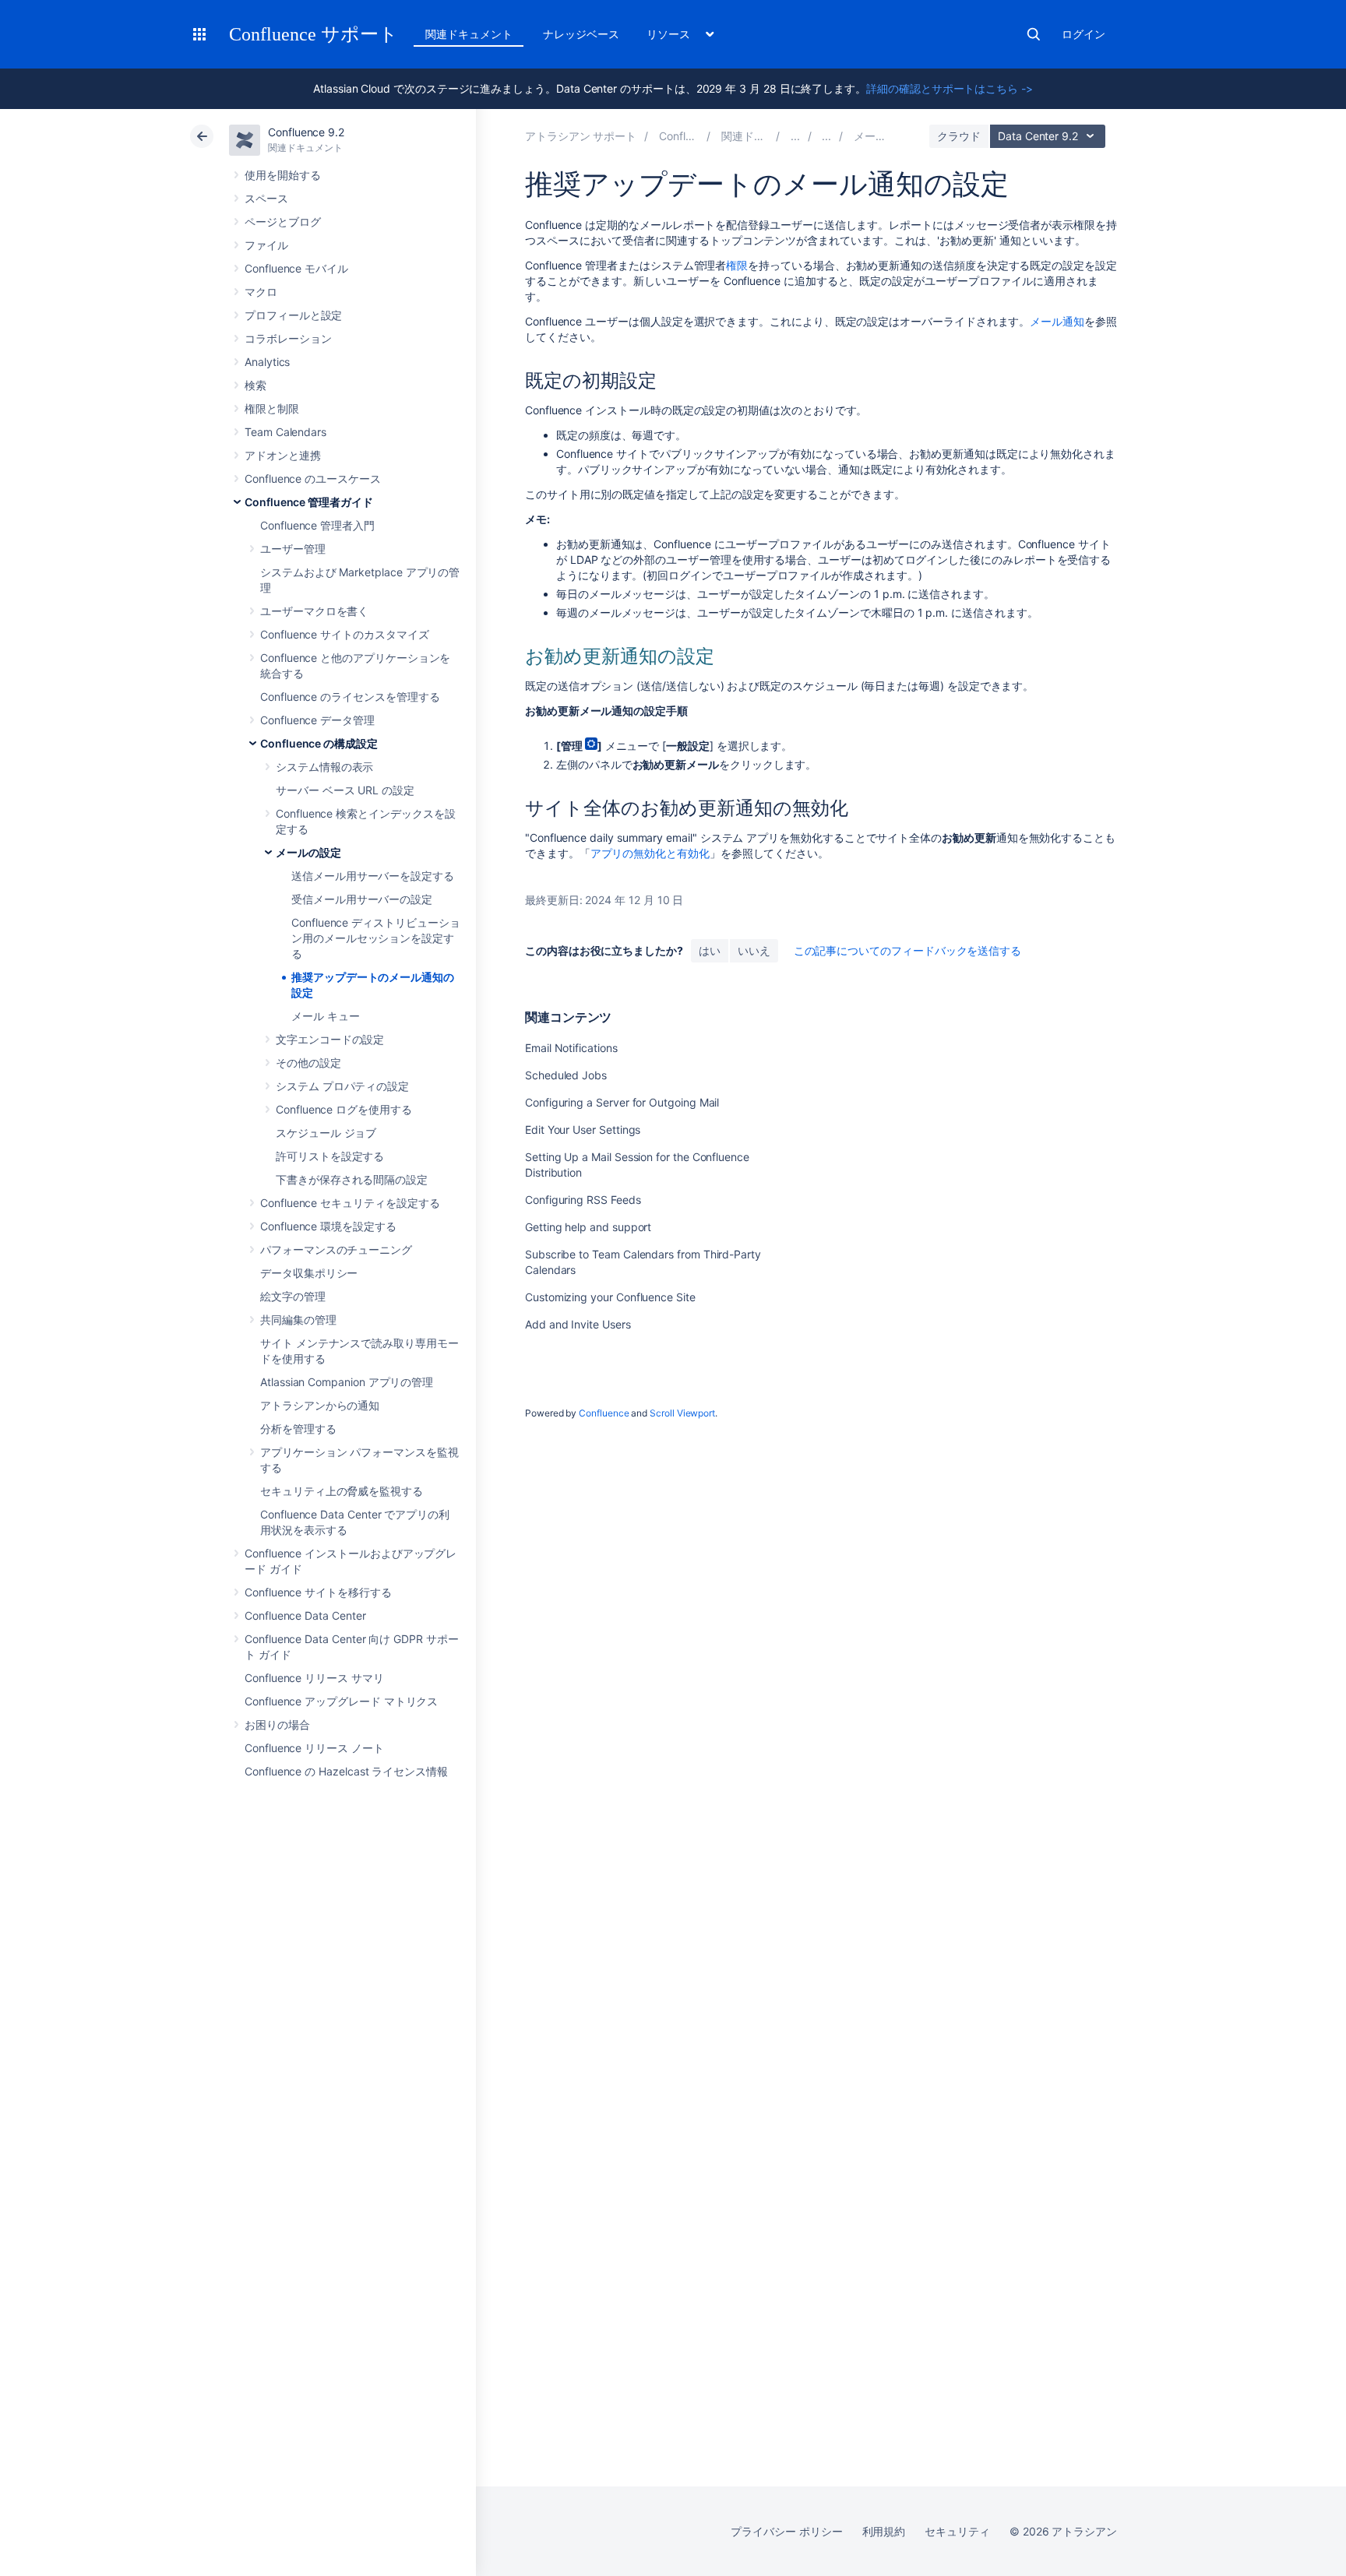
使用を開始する (283, 175)
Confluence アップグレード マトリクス (341, 1701)
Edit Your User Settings (583, 1130)
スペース (266, 198)
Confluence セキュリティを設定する (350, 1203)
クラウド (959, 136)
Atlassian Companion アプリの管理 (347, 1382)
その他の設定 (308, 1063)
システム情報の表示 (324, 767)
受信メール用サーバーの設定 (362, 899)
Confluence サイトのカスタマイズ (345, 634)
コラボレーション (288, 338)
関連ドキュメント (469, 34)
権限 (737, 265)
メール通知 (1057, 321)
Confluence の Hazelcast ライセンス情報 (346, 1771)
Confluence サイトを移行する (318, 1592)
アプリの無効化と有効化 (650, 853)
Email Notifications (571, 1048)
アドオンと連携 (283, 455)
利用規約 (884, 2531)
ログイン (1083, 34)
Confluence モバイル (296, 268)
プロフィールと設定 (293, 315)
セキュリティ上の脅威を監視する (342, 1491)
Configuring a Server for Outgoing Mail (622, 1102)
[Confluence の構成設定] (826, 136)
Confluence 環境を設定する (328, 1226)
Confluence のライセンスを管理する (350, 697)
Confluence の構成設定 (319, 743)
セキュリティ (957, 2531)
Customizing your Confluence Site (610, 1297)
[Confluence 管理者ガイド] (795, 136)
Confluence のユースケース (313, 479)
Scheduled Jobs (566, 1075)
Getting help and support (588, 1227)
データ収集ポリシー (309, 1273)
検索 (1034, 34)
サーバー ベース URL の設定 (345, 790)
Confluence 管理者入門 (317, 525)
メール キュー (326, 1016)
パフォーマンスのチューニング (336, 1249)
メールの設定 (308, 852)
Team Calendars (285, 432)
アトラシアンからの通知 (320, 1405)
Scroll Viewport (682, 1413)
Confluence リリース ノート (314, 1748)
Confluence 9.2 (306, 132)
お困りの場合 (277, 1724)
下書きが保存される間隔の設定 (352, 1179)
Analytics (267, 362)
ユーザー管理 (293, 549)
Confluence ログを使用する (344, 1109)
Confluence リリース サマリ (314, 1678)
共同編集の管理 (298, 1320)
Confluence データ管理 (317, 720)
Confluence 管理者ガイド (309, 502)
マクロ (261, 292)
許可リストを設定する (330, 1156)
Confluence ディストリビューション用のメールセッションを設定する (376, 938)
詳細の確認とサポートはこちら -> (950, 88)
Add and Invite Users (578, 1324)
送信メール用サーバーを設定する (373, 876)
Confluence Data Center (305, 1615)
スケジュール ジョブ (326, 1133)
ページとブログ (283, 222)
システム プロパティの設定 (342, 1086)
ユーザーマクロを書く (314, 611)
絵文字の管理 (293, 1296)
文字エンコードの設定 (330, 1039)
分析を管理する (298, 1429)
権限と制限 (272, 408)
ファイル (266, 245)
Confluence (604, 1413)
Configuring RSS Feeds (583, 1200)
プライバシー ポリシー (786, 2531)
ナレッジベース (581, 34)
